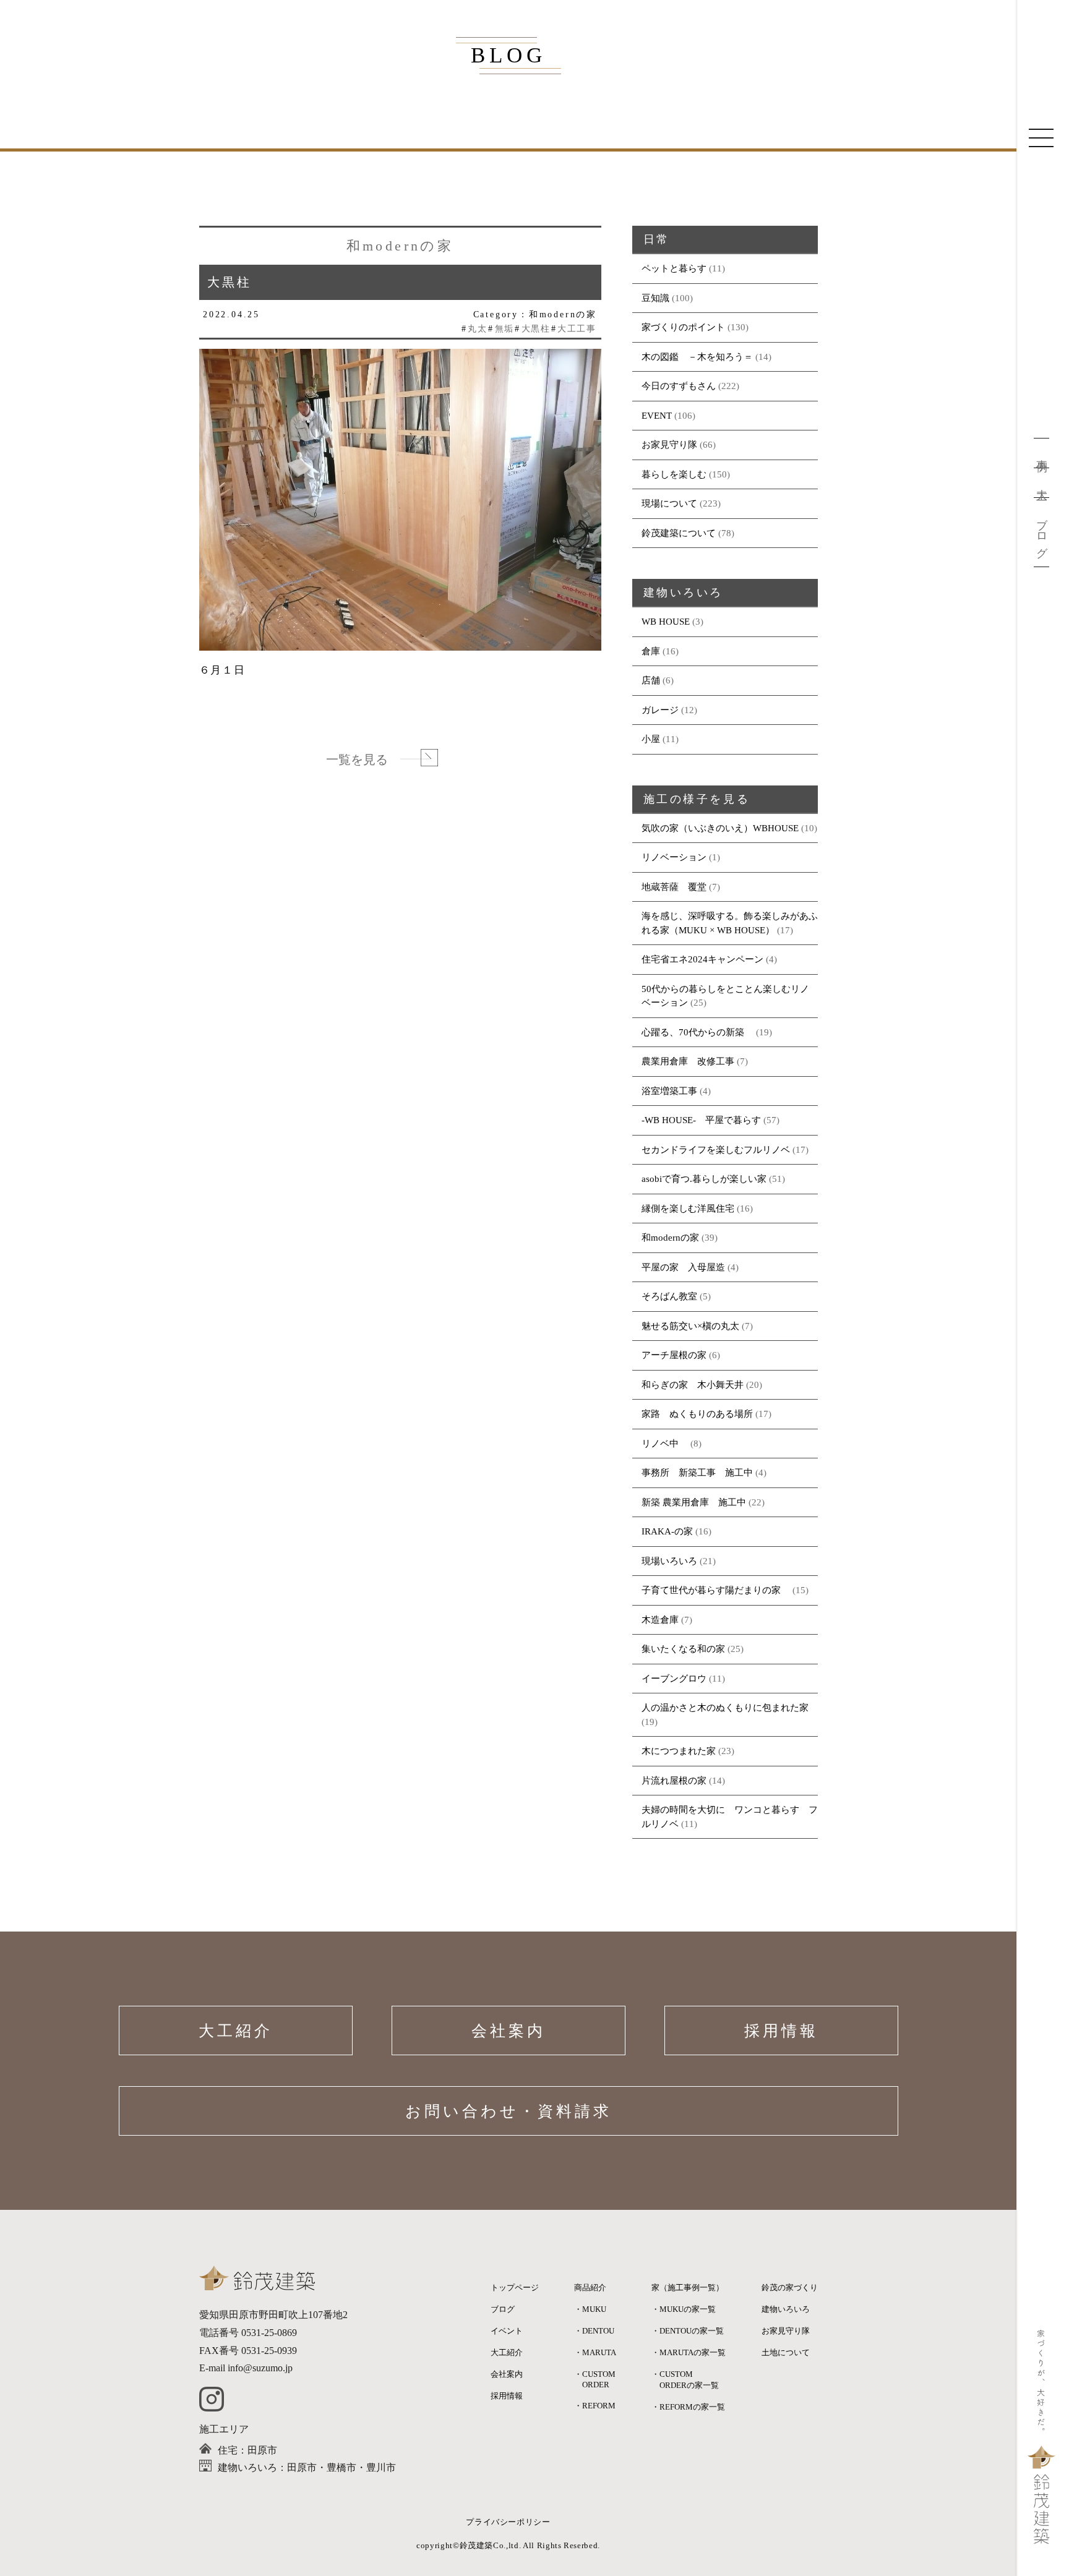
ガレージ (660, 710)
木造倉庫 (660, 1620)
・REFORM (595, 2406)
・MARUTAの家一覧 (689, 2352)
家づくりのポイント (683, 327)
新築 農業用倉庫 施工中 (694, 1502)
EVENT (657, 416)
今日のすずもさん (679, 386)
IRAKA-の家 (667, 1531)
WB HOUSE (666, 622)
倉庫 (651, 651)
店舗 (651, 680)
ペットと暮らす (674, 268)
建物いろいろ (786, 2309)
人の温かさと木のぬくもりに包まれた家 (725, 1708)
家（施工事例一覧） (688, 2287)
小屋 (651, 739)
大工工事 (577, 329)
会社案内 (509, 2031)
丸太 (477, 329)
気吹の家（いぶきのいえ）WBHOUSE (720, 828)
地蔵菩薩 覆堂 (674, 887)
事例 (1042, 453)
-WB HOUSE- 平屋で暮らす (701, 1120)
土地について (786, 2352)
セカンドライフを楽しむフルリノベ (716, 1150)
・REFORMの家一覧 (688, 2407)
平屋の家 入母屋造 (683, 1267)
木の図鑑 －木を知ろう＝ (697, 357)
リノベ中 (665, 1444)
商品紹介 (590, 2287)
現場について (669, 503)
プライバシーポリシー (508, 2522)
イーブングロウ (674, 1679)
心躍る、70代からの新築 (698, 1032)
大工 (1042, 483)
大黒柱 (536, 329)
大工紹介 (236, 2031)
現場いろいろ (669, 1561)
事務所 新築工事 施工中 (697, 1473)
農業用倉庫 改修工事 (688, 1061)
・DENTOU (594, 2331)
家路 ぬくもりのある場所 (697, 1414)
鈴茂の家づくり (790, 2287)
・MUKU (590, 2309)
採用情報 (781, 2031)
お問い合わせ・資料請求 (509, 2111)
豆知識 (655, 298)
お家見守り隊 (669, 445)
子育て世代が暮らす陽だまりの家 (716, 1590)
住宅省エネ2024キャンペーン (702, 959)
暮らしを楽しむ (674, 474)
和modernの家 (670, 1238)
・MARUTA (595, 2352)
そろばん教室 (669, 1296)
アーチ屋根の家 (674, 1355)
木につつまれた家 (679, 1751)
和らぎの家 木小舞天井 (693, 1385)
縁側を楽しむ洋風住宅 (688, 1209)
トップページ (515, 2287)
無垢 (504, 329)
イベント (507, 2331)
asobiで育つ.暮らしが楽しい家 (704, 1179)
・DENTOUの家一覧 (688, 2331)
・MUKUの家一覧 (684, 2309)
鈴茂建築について (679, 533)
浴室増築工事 (669, 1091)
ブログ (1042, 532)
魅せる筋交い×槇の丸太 (690, 1326)
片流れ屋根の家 (674, 1781)
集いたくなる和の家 (683, 1649)
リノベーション (674, 857)
